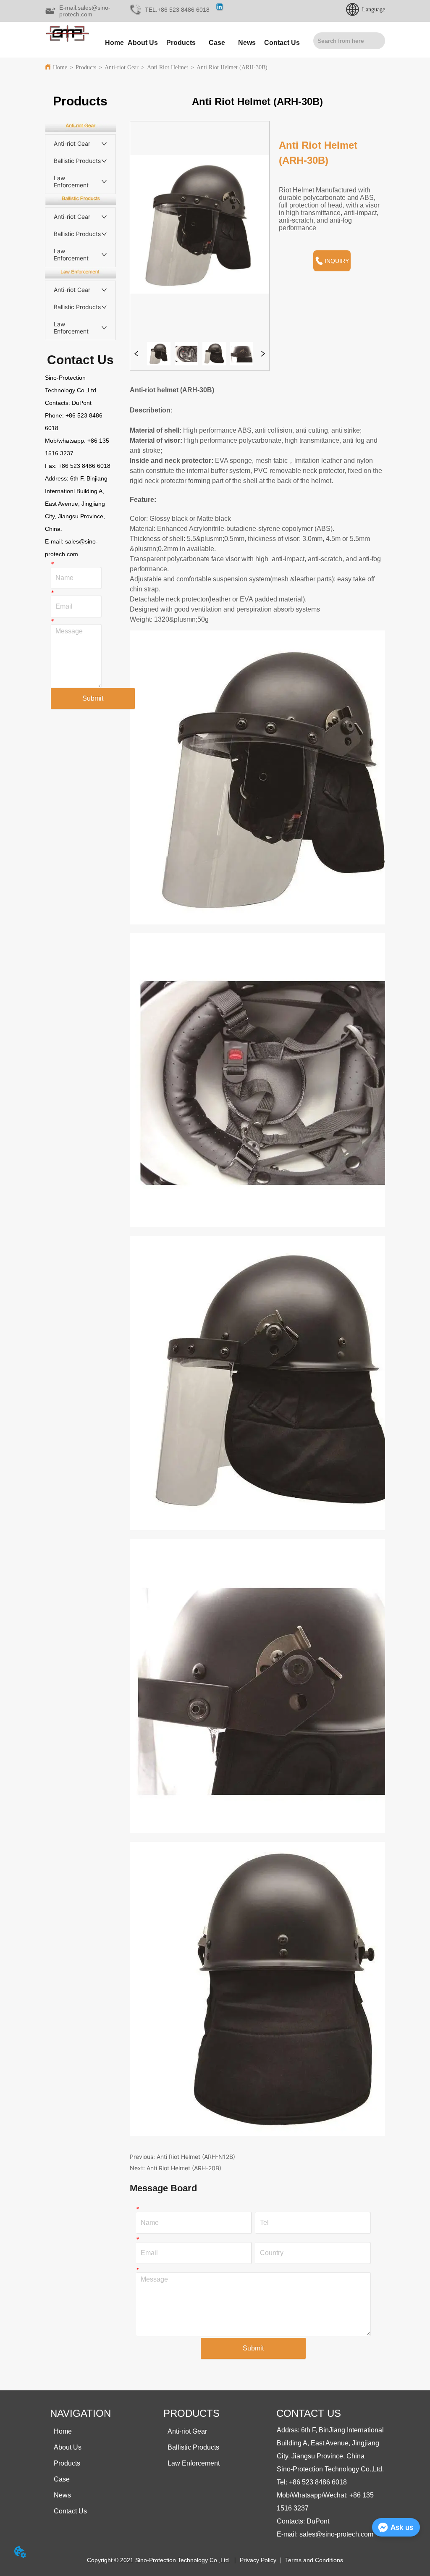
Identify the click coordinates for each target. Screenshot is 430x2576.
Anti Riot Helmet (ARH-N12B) (196, 2157)
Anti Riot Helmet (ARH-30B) (232, 67)
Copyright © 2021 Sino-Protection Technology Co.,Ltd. (159, 2560)
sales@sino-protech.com (336, 2534)
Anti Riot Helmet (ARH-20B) (184, 2168)
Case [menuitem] (217, 43)
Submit (93, 698)
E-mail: (55, 541)
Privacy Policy (258, 2560)
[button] (181, 43)
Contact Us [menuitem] (282, 43)
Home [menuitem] (114, 43)
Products (86, 67)
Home (60, 67)
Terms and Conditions (314, 2560)
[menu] (201, 43)
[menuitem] (181, 43)
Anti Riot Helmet (168, 67)
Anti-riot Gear (122, 67)
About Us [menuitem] (143, 43)
